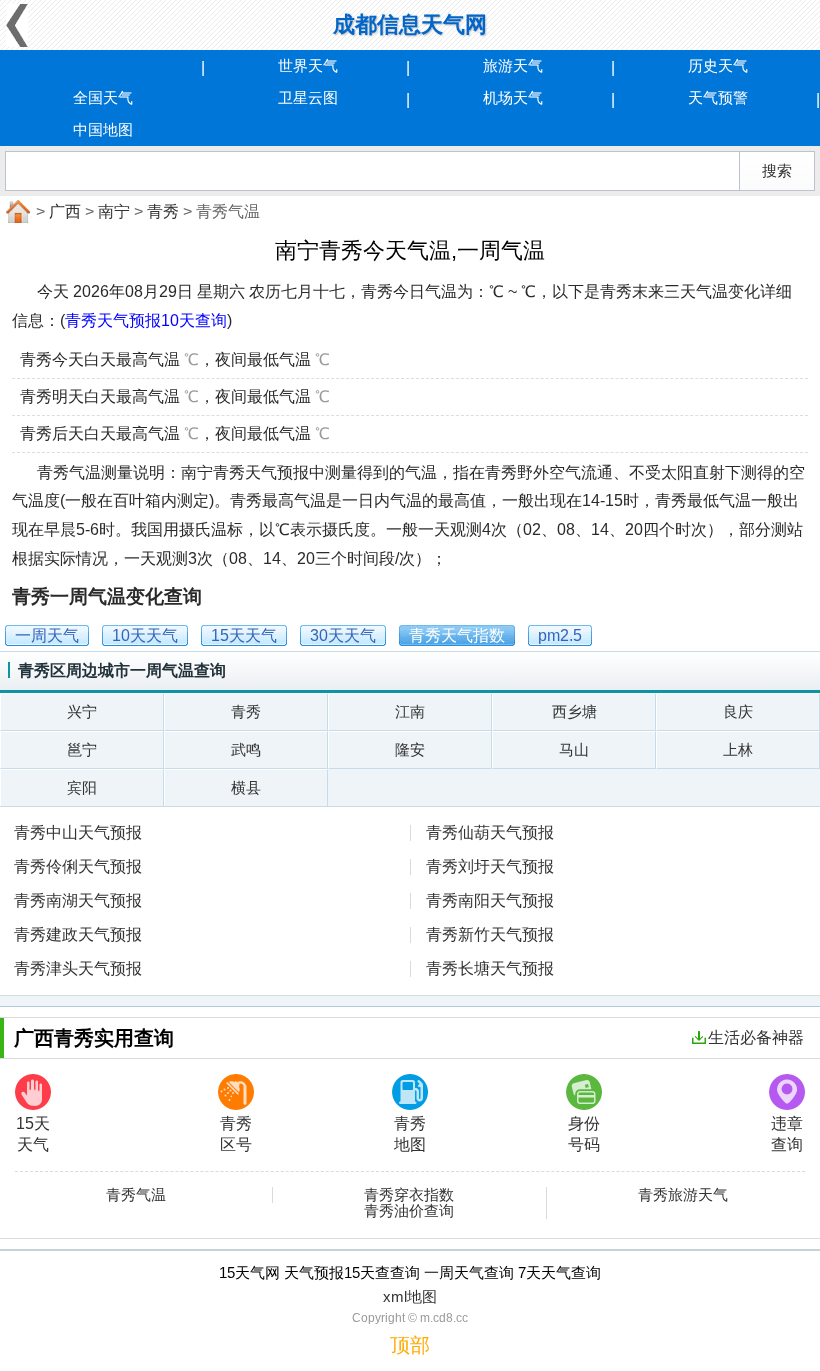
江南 (410, 711)
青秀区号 (236, 1134)
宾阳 (82, 787)
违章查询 (787, 1134)
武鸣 (246, 749)
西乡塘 (574, 711)
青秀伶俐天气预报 (78, 866)
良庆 (738, 711)
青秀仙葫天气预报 (490, 832)
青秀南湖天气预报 (78, 900)
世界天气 (308, 65)
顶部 (410, 1345)
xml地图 (410, 1296)
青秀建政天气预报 (78, 934)
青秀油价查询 (409, 1211)
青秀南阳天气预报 (490, 900)
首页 (16, 212)
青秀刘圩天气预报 (490, 866)
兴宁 (82, 711)
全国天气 (103, 97)
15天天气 (33, 1134)
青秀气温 (136, 1195)
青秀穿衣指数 (409, 1195)
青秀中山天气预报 (78, 832)
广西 (65, 211)
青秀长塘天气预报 (490, 968)
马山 (574, 749)
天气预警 (718, 97)
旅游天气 (513, 65)
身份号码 (584, 1134)
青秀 (163, 211)
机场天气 (513, 97)
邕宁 (82, 749)
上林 (738, 749)
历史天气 (718, 65)
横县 (246, 787)
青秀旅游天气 (683, 1195)
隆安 (410, 749)
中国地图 (103, 129)
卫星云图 (308, 97)
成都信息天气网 (410, 24)
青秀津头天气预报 (78, 968)
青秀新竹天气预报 (490, 934)
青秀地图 (410, 1134)
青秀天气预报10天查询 (146, 320)
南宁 (114, 211)
